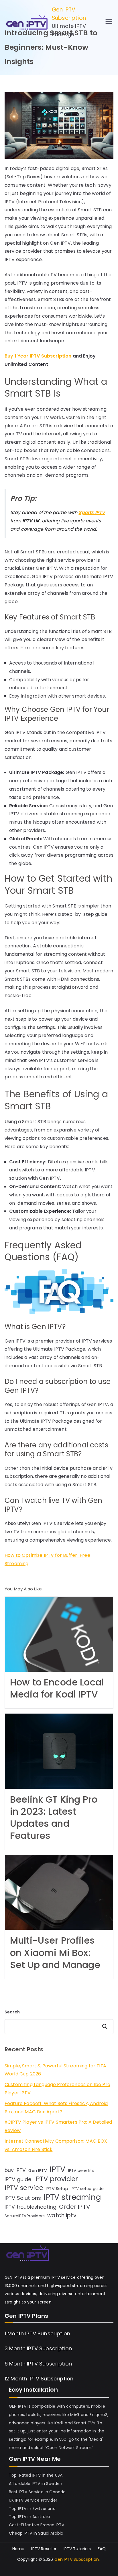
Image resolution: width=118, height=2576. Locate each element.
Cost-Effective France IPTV (37, 2525)
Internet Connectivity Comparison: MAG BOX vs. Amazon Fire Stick (56, 2145)
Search (12, 2012)
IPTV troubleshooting (31, 2207)
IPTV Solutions (23, 2198)
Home (18, 2549)
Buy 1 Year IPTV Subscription (38, 356)
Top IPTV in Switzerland (32, 2509)
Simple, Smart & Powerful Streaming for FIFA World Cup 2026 (55, 2070)
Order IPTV (75, 2207)
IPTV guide (18, 2179)
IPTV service (24, 2188)
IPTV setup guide (87, 2189)
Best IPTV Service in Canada (37, 2492)
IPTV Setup (57, 2189)
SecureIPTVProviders (25, 2216)
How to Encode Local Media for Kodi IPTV (57, 1688)
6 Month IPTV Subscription (38, 2364)
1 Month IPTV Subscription (37, 2333)
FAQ (102, 2549)
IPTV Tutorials (77, 2549)
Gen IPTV (38, 2171)
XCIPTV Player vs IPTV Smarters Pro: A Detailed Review (58, 2126)
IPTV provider (56, 2179)
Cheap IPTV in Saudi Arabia (36, 2533)
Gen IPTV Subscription (69, 14)
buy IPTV (15, 2170)
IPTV (58, 2169)
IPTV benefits (81, 2171)
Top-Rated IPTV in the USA (36, 2475)
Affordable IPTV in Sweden (36, 2484)
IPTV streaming (72, 2197)
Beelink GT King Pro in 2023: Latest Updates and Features (54, 1817)
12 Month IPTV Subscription (39, 2379)
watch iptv (62, 2215)
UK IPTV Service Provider (33, 2500)
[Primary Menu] (109, 22)
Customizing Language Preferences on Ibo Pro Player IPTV (57, 2089)
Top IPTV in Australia (29, 2517)
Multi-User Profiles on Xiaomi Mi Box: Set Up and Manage (55, 1952)
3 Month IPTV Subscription (38, 2348)
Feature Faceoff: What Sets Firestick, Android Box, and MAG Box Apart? (56, 2108)
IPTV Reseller (44, 2549)
